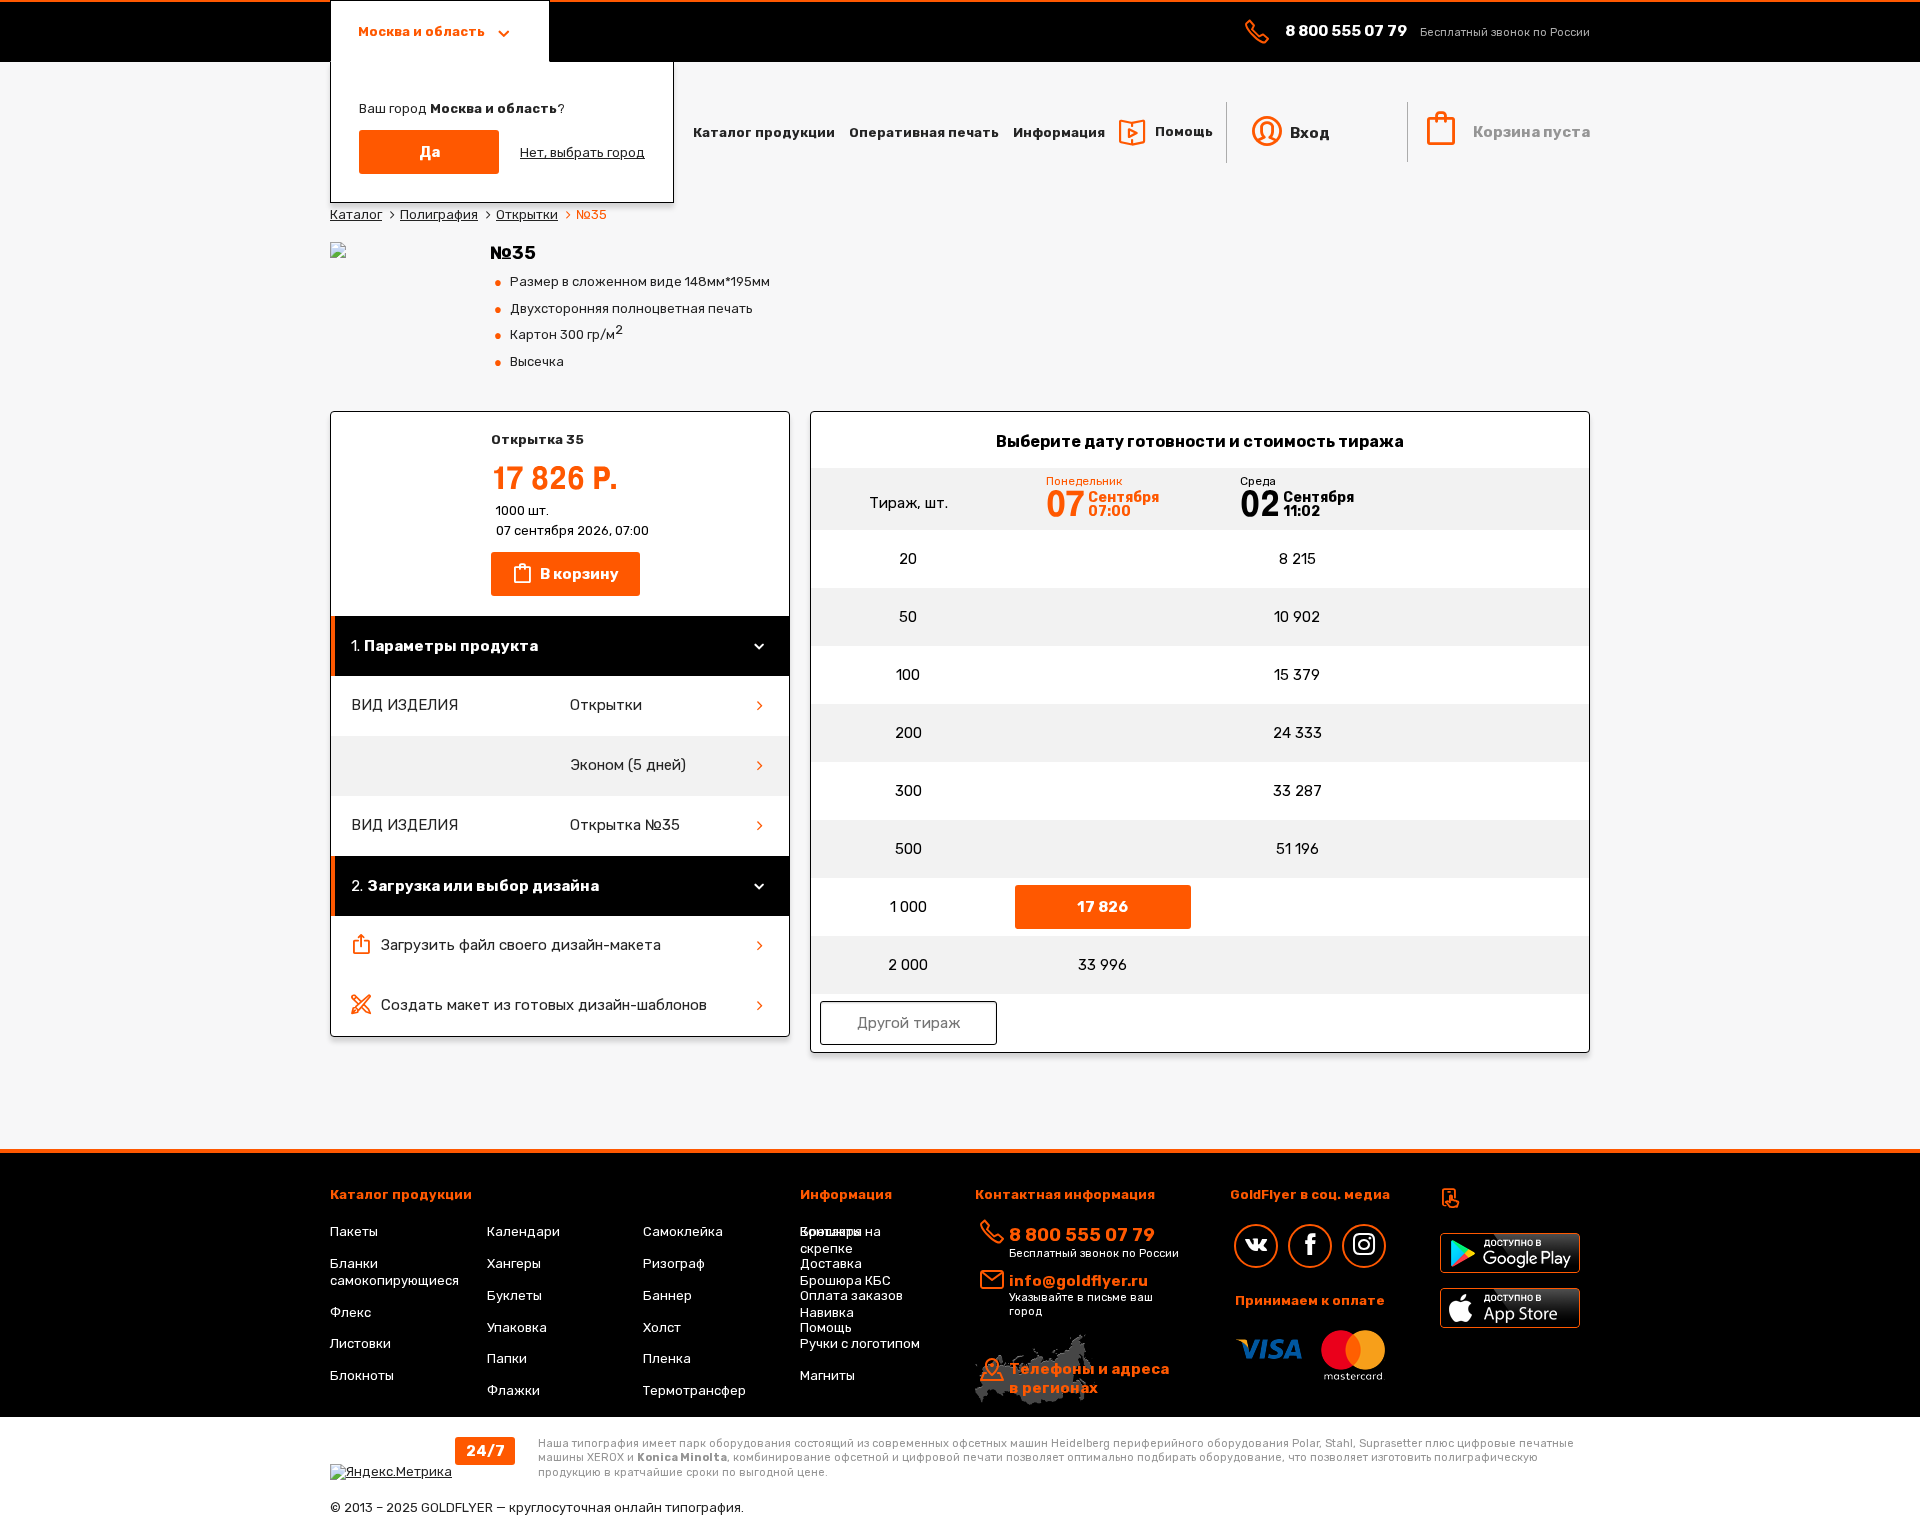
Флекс (350, 1312)
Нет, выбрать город (582, 152)
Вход (1308, 133)
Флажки (513, 1390)
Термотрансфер (694, 1390)
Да (429, 152)
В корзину (578, 574)
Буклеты (514, 1295)
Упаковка (517, 1327)
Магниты (827, 1375)
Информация (1059, 132)
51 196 (1297, 849)
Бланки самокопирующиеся (394, 1272)
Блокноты (362, 1375)
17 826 (1102, 907)
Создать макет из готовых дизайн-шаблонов (544, 1005)
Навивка (827, 1312)
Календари (523, 1231)
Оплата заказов (851, 1295)
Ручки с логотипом (860, 1343)
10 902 (1297, 617)
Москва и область (423, 31)
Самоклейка (683, 1231)
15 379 (1297, 675)
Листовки (360, 1343)
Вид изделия (404, 705)
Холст (662, 1327)
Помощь (1184, 131)
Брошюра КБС (845, 1280)
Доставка (831, 1263)
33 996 (1102, 965)
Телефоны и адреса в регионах (1089, 1379)
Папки (507, 1358)
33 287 (1297, 791)
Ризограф (674, 1263)
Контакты (831, 1231)
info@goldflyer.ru (1078, 1281)
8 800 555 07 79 (1346, 31)
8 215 (1297, 559)
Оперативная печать (924, 132)
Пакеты (354, 1231)
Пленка (667, 1358)
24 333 (1297, 733)
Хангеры (514, 1263)
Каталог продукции (764, 132)
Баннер (667, 1295)
